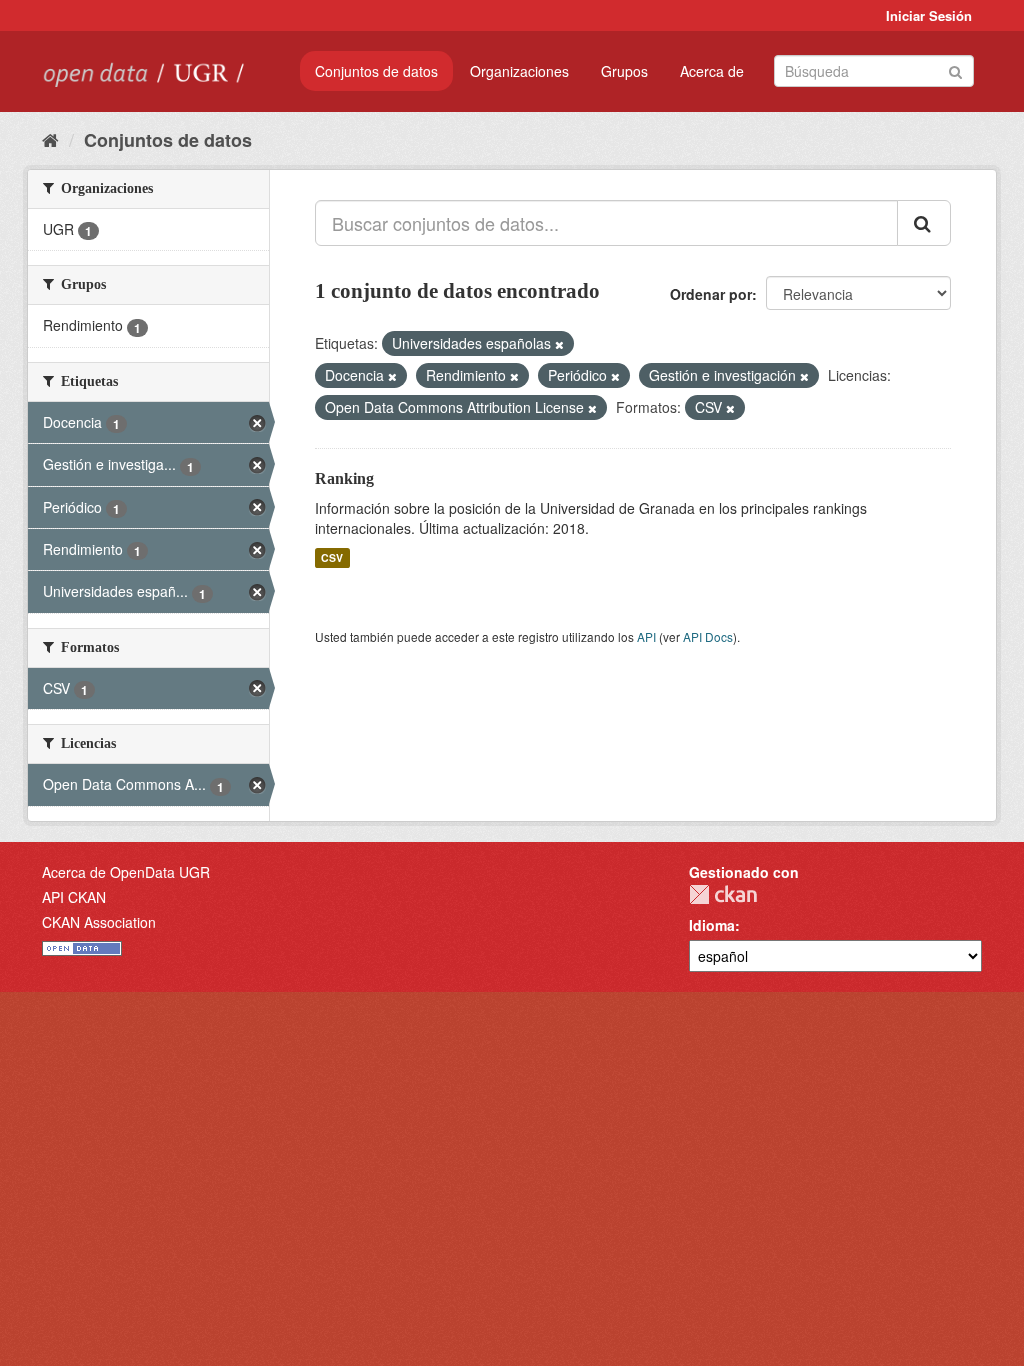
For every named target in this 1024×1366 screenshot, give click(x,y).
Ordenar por (711, 294)
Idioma (712, 925)
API (646, 636)
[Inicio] (50, 139)
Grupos (624, 71)
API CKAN (74, 897)
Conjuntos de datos (376, 71)
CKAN (723, 894)
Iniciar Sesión (929, 15)
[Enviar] (955, 69)
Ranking (344, 478)
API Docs (708, 636)
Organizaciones (519, 71)
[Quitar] (559, 344)
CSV (332, 557)
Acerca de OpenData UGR (126, 872)
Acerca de (712, 71)
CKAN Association (99, 922)
